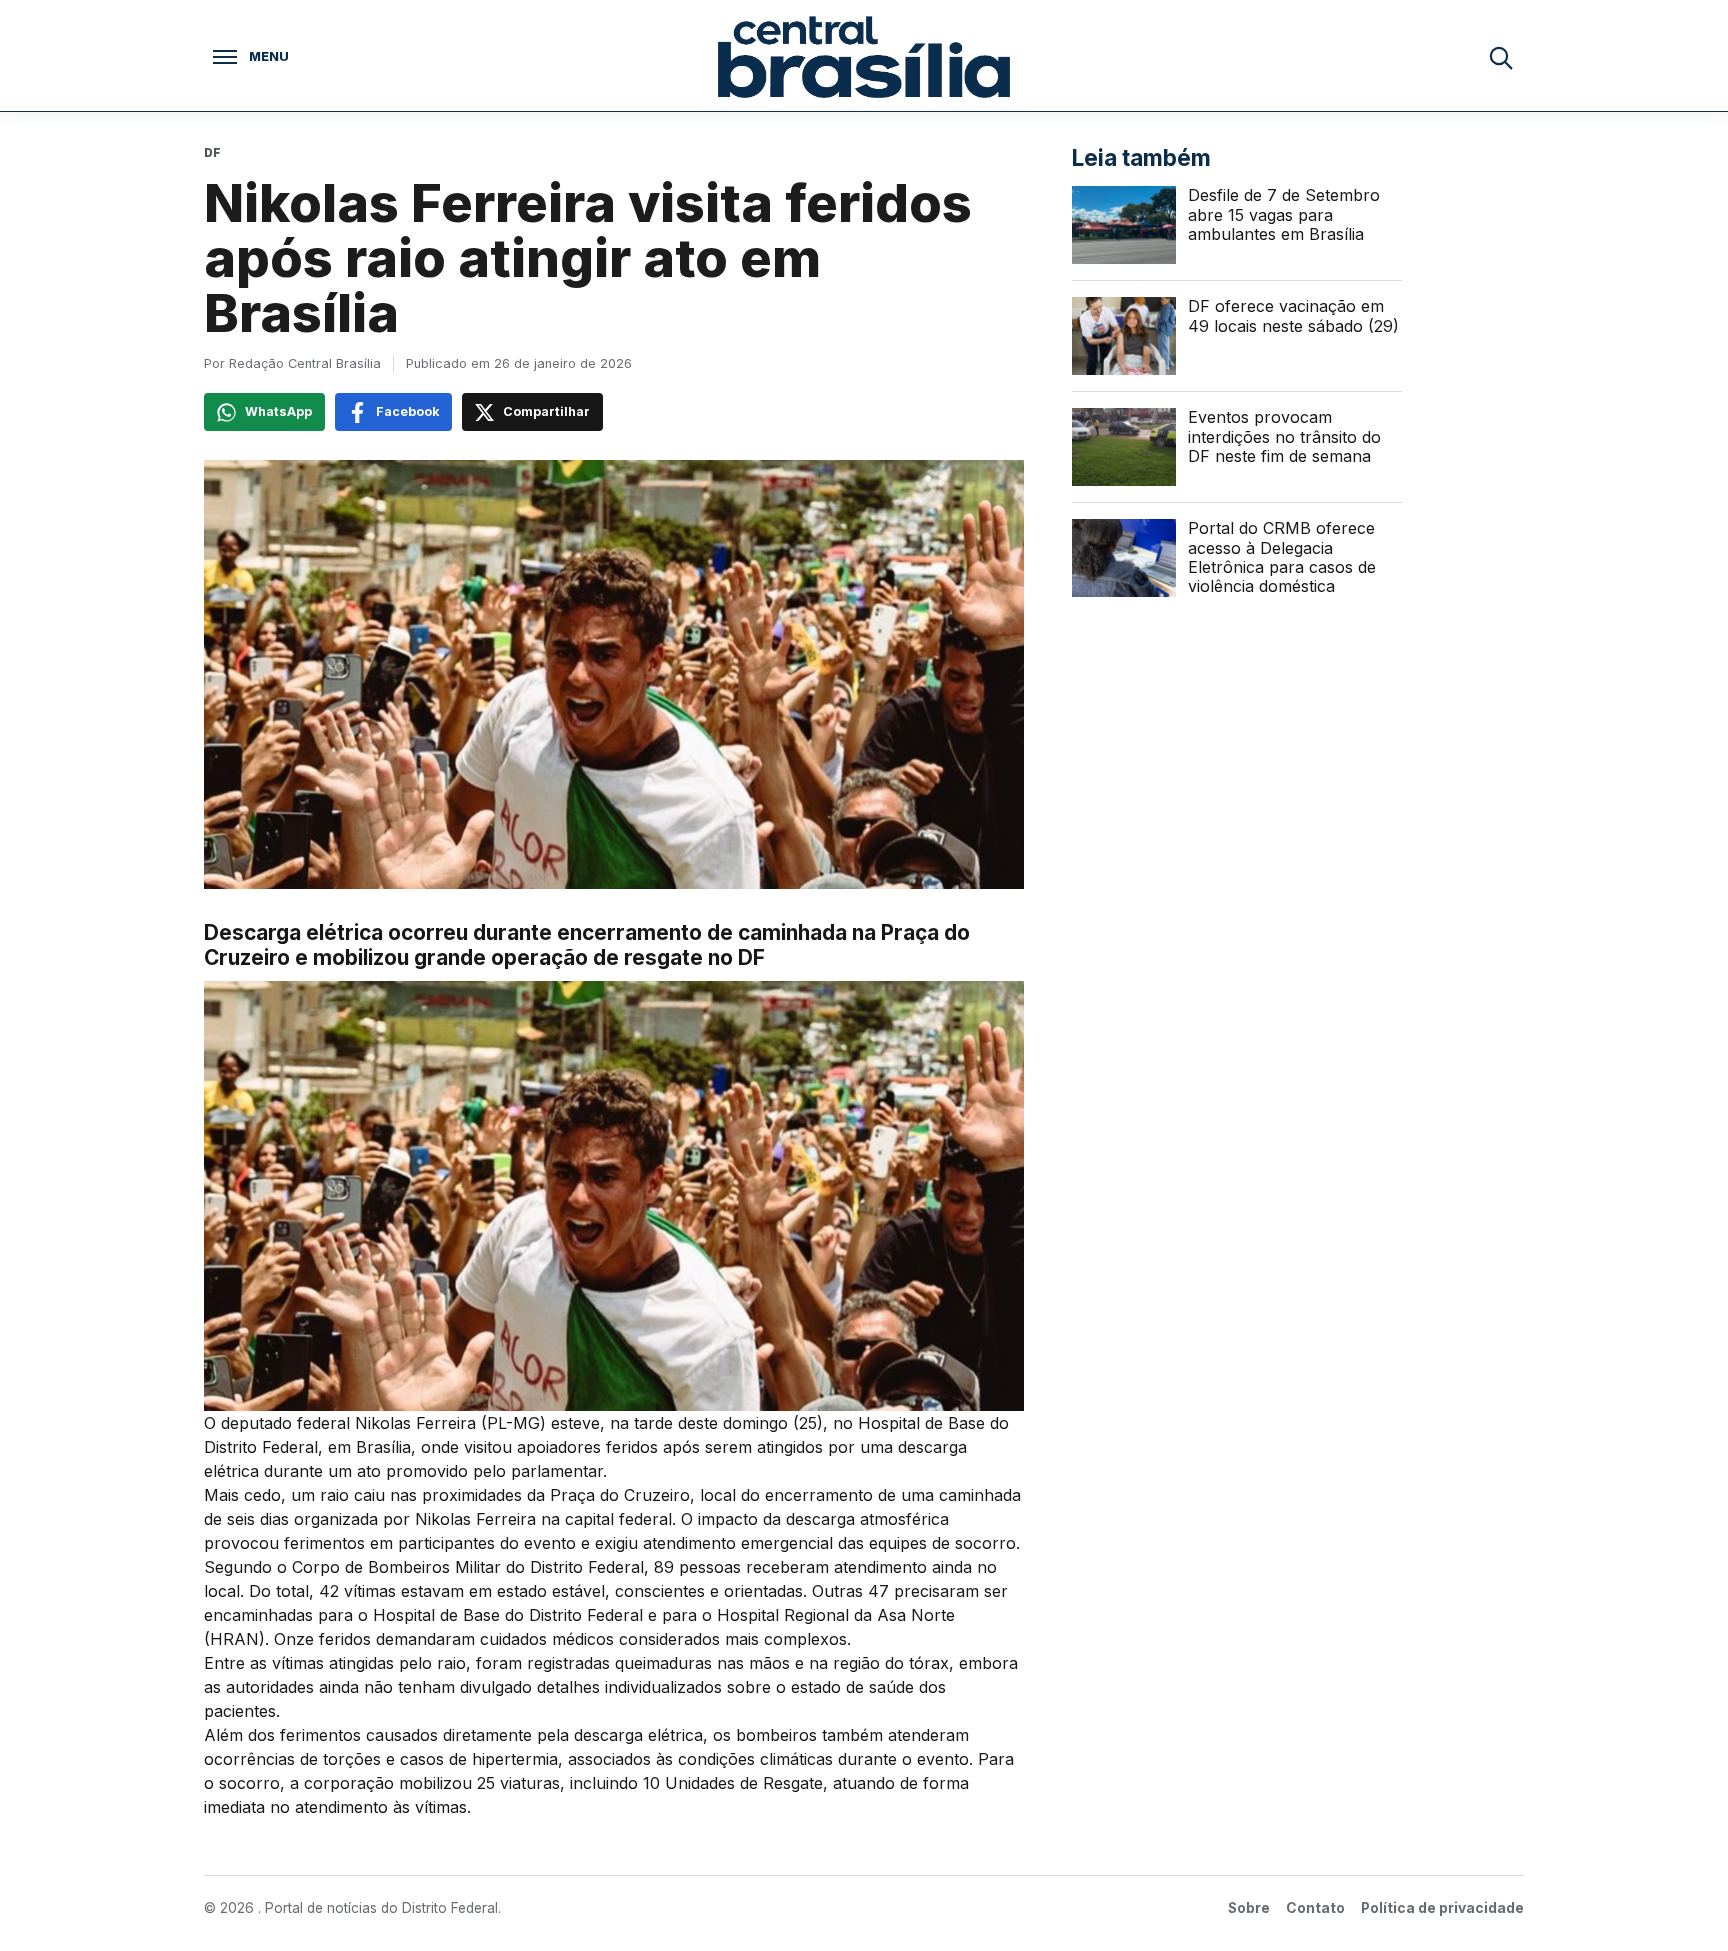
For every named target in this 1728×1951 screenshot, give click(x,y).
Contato (1315, 1908)
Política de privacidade (1442, 1908)
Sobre (1249, 1908)
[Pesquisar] (1500, 57)
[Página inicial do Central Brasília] (864, 57)
